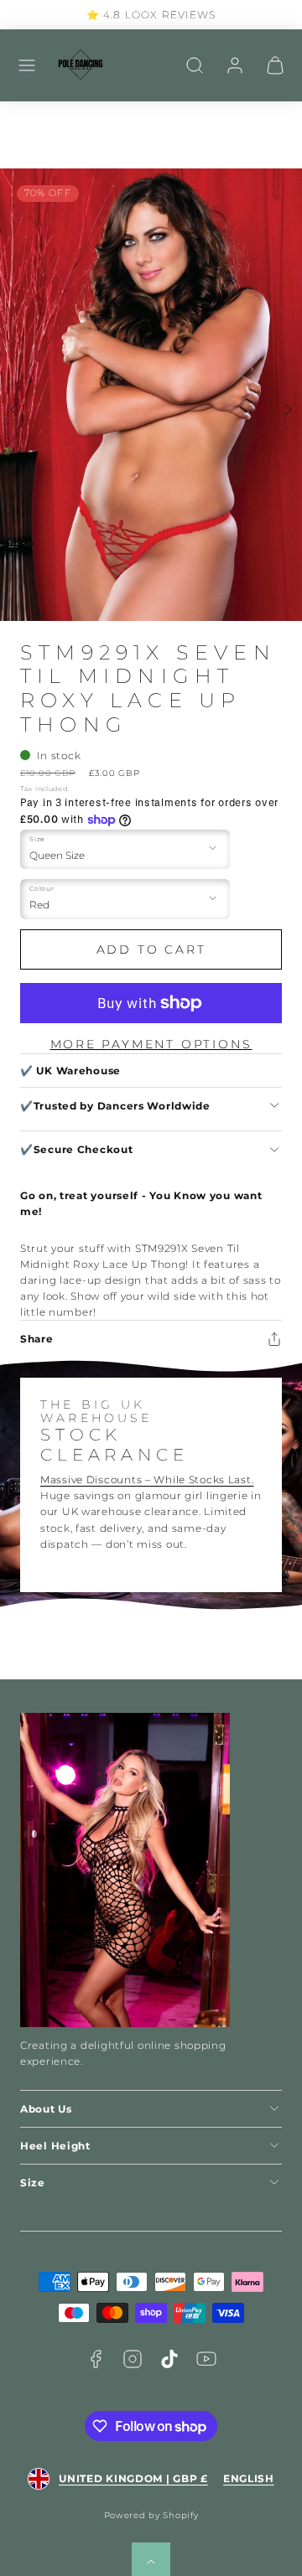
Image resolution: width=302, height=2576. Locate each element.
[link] (235, 65)
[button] (27, 65)
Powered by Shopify (151, 2515)
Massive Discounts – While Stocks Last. (147, 1479)
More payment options (151, 1044)
